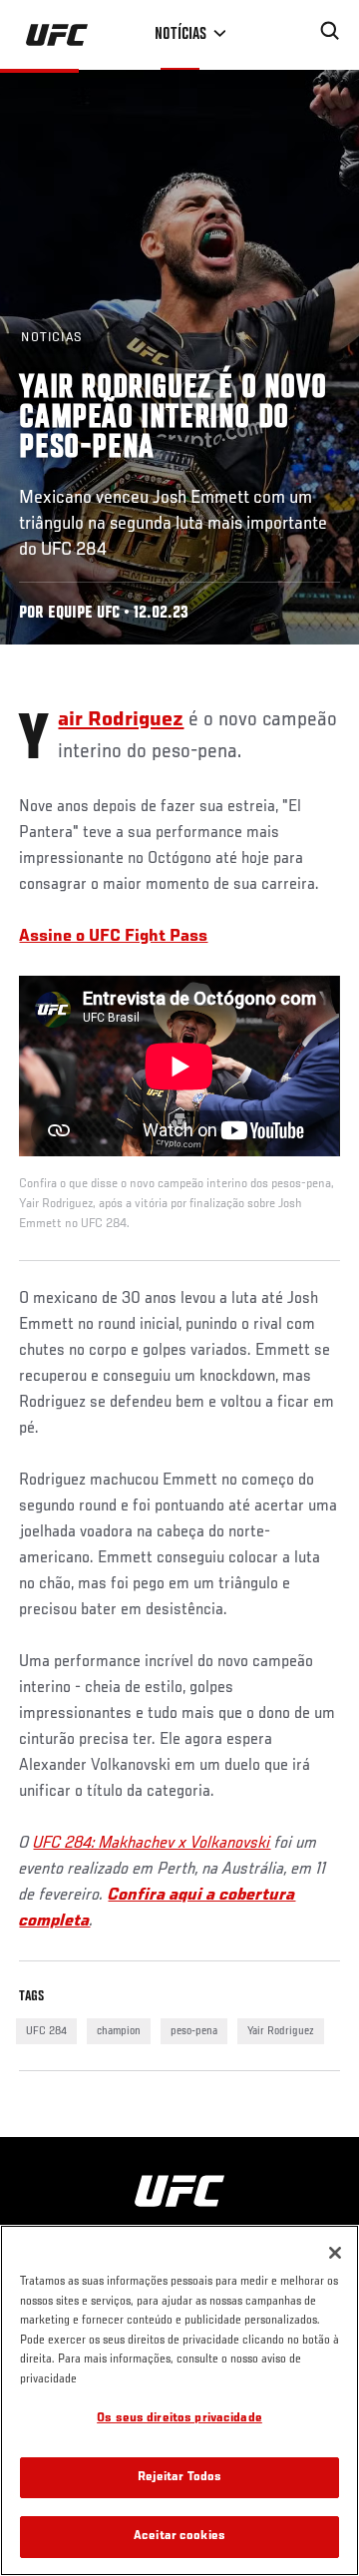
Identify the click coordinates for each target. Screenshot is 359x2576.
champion (119, 2031)
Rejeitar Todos (180, 2478)
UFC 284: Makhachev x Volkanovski (152, 1844)
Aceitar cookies (179, 2537)
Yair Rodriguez (281, 2031)
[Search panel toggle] (330, 31)
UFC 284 (46, 2031)
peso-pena (194, 2031)
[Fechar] (335, 2253)
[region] (179, 2400)
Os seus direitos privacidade (179, 2419)
